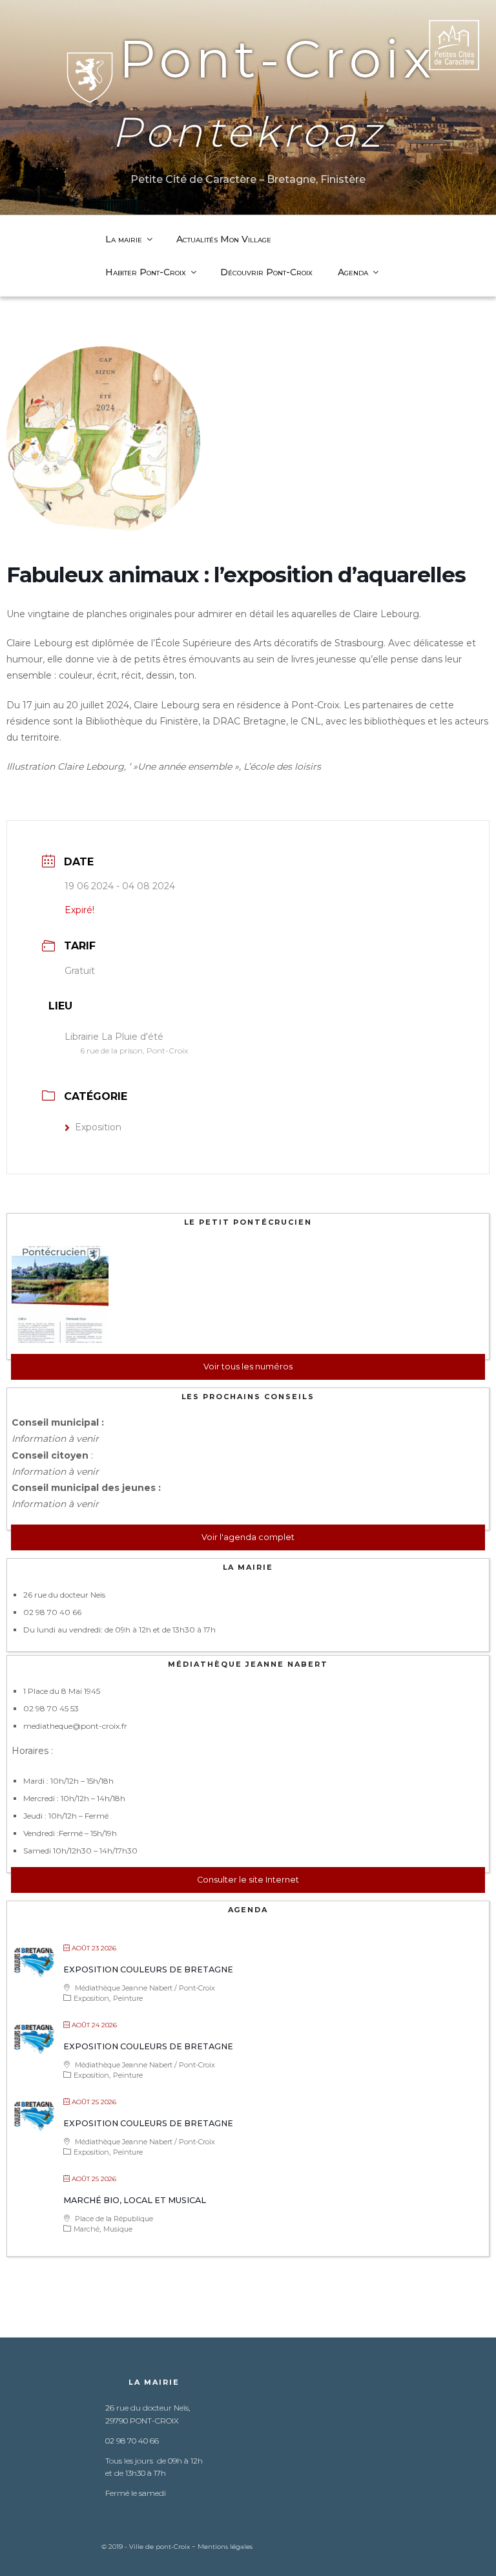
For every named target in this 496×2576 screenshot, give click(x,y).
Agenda (353, 272)
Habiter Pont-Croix (146, 272)
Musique (118, 2229)
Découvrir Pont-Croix (266, 272)
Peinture (128, 1998)
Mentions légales (225, 2547)
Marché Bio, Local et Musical (135, 2200)
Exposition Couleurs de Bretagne (148, 1969)
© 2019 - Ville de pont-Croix (147, 2547)
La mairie (124, 239)
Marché (87, 2229)
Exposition (98, 1127)
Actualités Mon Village (224, 239)
